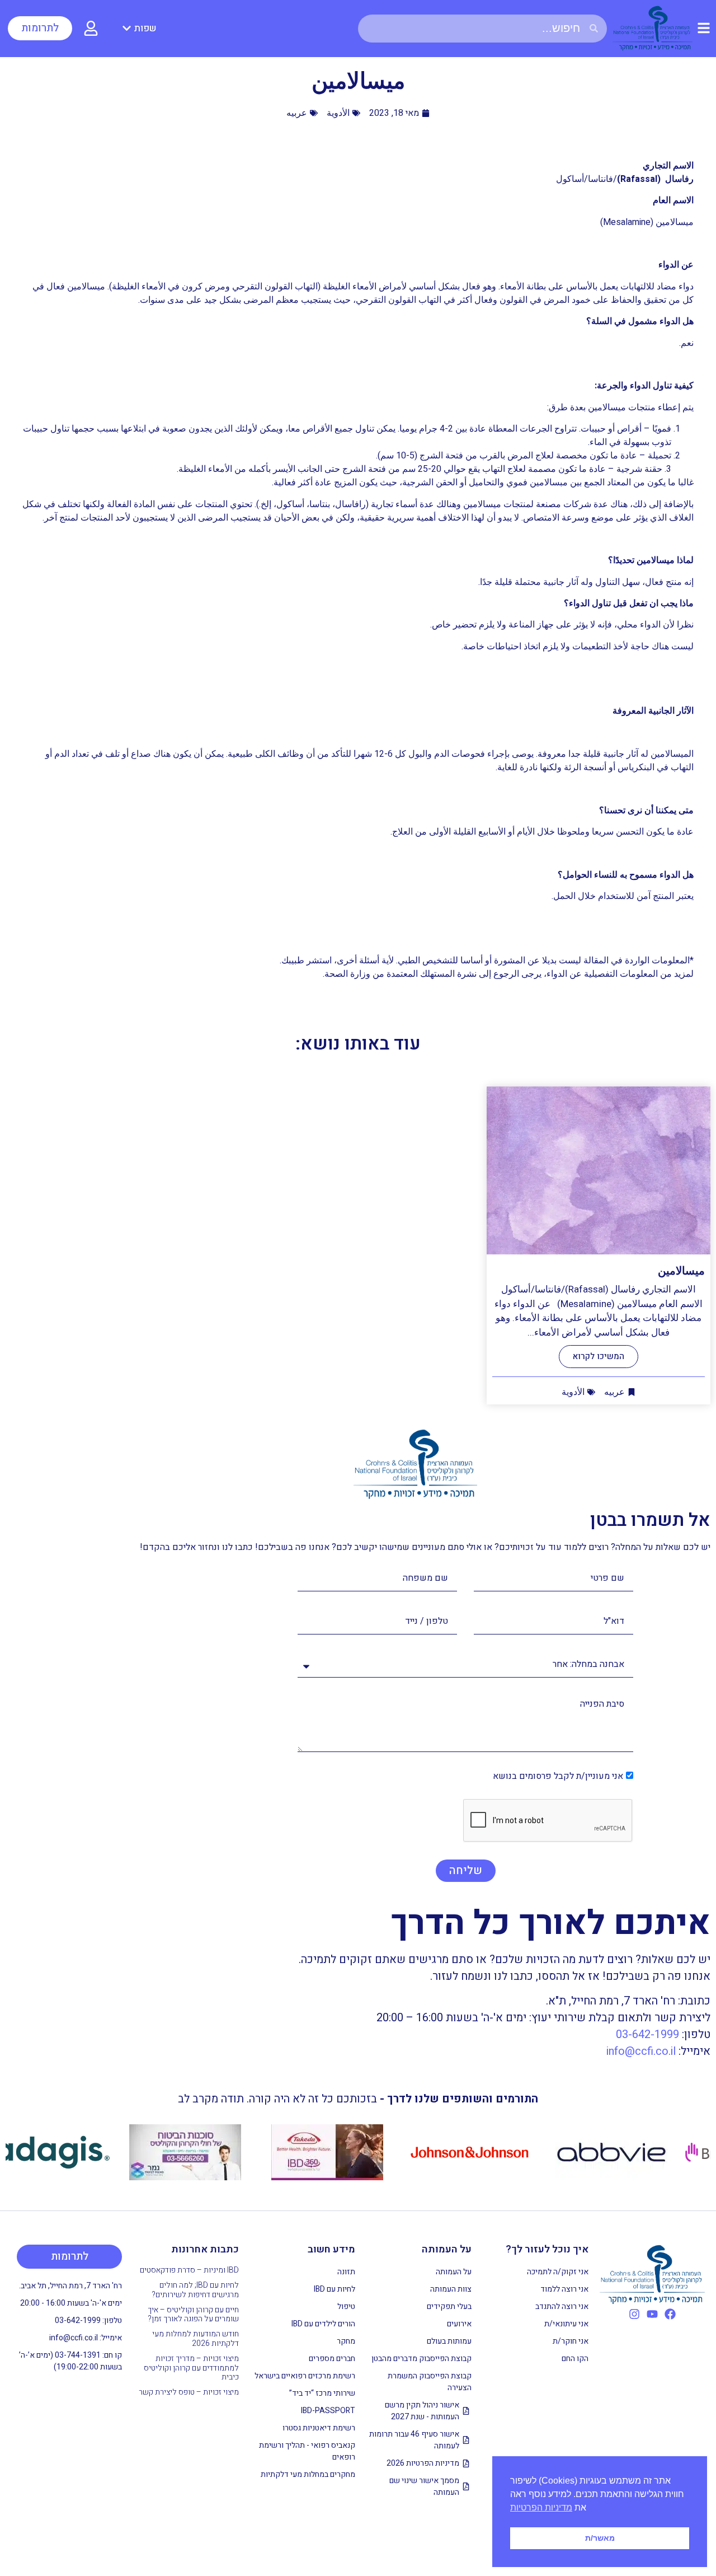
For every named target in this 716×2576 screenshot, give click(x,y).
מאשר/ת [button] (600, 2538)
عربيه (297, 113)
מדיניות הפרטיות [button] (541, 2507)
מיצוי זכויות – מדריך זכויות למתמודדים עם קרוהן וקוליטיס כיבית (191, 2368)
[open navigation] (704, 28)
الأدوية (338, 113)
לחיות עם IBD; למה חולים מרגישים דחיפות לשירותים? (195, 2290)
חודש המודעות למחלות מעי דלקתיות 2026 (196, 2339)
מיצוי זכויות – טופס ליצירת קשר (189, 2392)
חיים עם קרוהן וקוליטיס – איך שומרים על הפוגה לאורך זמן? (193, 2315)
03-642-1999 (647, 2034)
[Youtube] (652, 2314)
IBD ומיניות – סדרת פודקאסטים (189, 2270)
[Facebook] (670, 2314)
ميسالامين (681, 1271)
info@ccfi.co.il (641, 2051)
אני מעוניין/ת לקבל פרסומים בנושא (558, 1776)
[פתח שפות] (127, 29)
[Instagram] (634, 2314)
